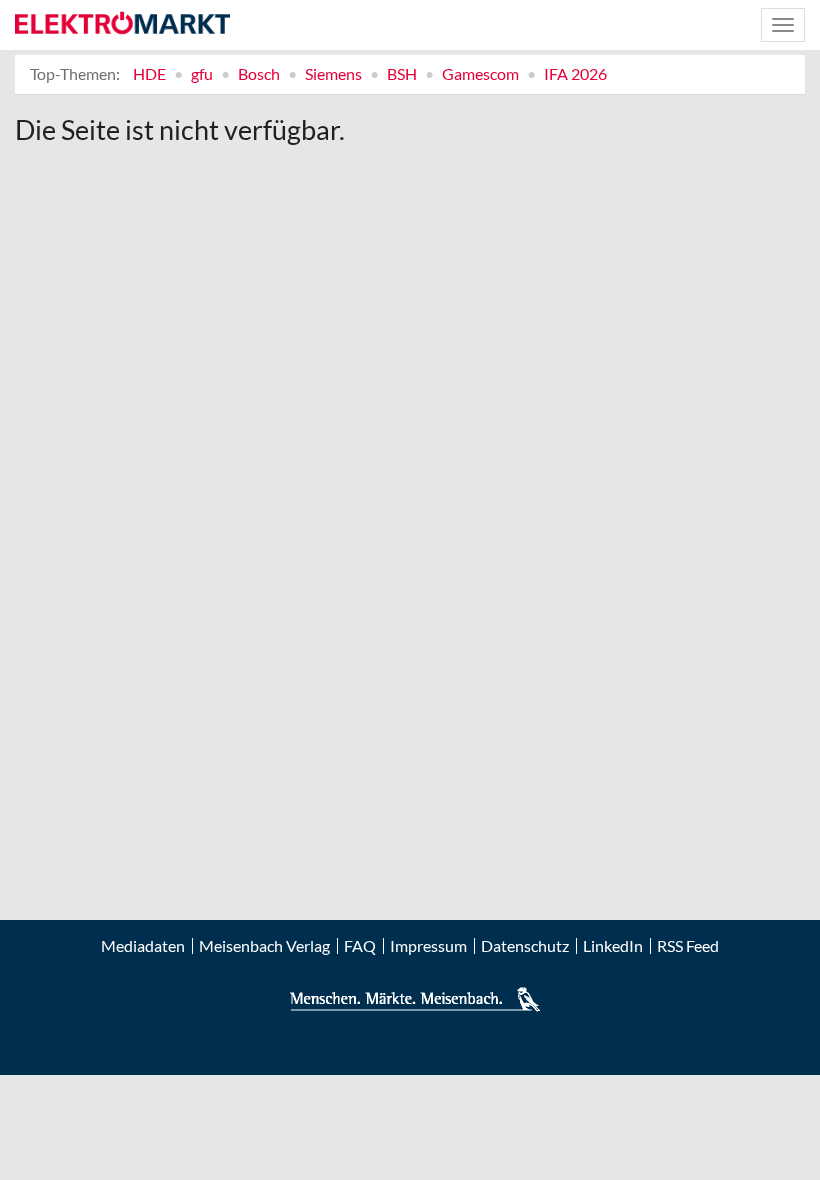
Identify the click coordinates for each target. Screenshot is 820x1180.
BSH (402, 73)
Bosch (259, 73)
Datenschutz (525, 946)
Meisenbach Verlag (264, 946)
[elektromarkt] (122, 24)
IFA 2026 (575, 73)
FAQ (360, 946)
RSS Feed (688, 946)
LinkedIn (613, 946)
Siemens (333, 73)
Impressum (428, 946)
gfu (202, 73)
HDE (149, 73)
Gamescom (480, 73)
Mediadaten (143, 946)
